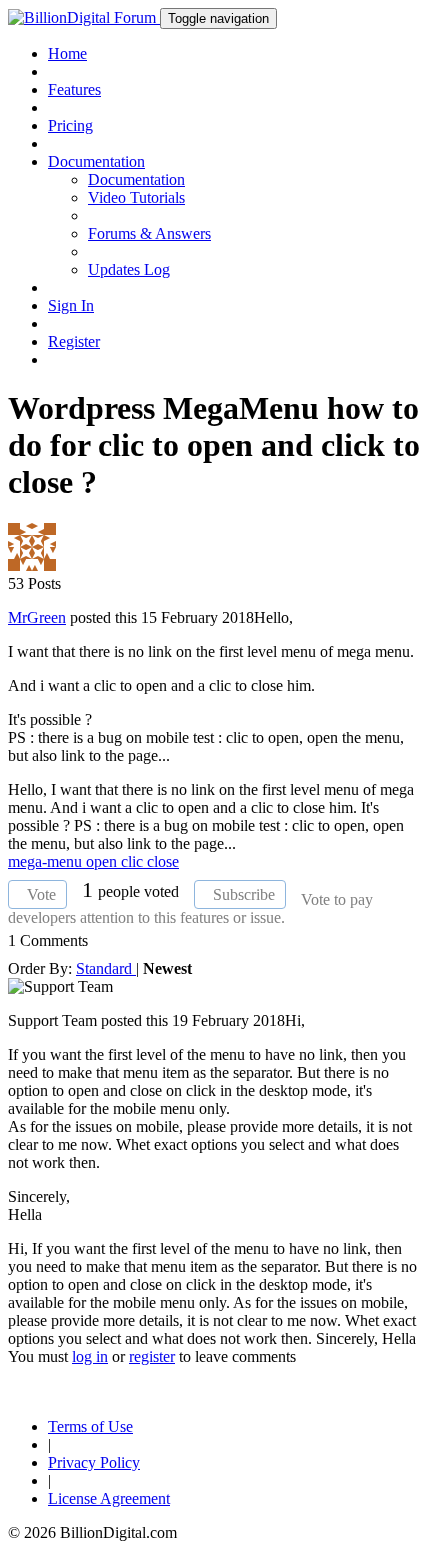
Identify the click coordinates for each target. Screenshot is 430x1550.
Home (67, 53)
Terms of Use (90, 1426)
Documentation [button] (96, 161)
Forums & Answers (149, 233)
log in (90, 1356)
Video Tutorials (136, 197)
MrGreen (37, 617)
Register (74, 341)
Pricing (70, 125)
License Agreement (109, 1498)
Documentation (136, 179)
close (163, 861)
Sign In (71, 305)
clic (134, 861)
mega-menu (47, 861)
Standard (106, 968)
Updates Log (129, 269)
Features (74, 89)
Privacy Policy (94, 1462)
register (152, 1356)
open (103, 861)
